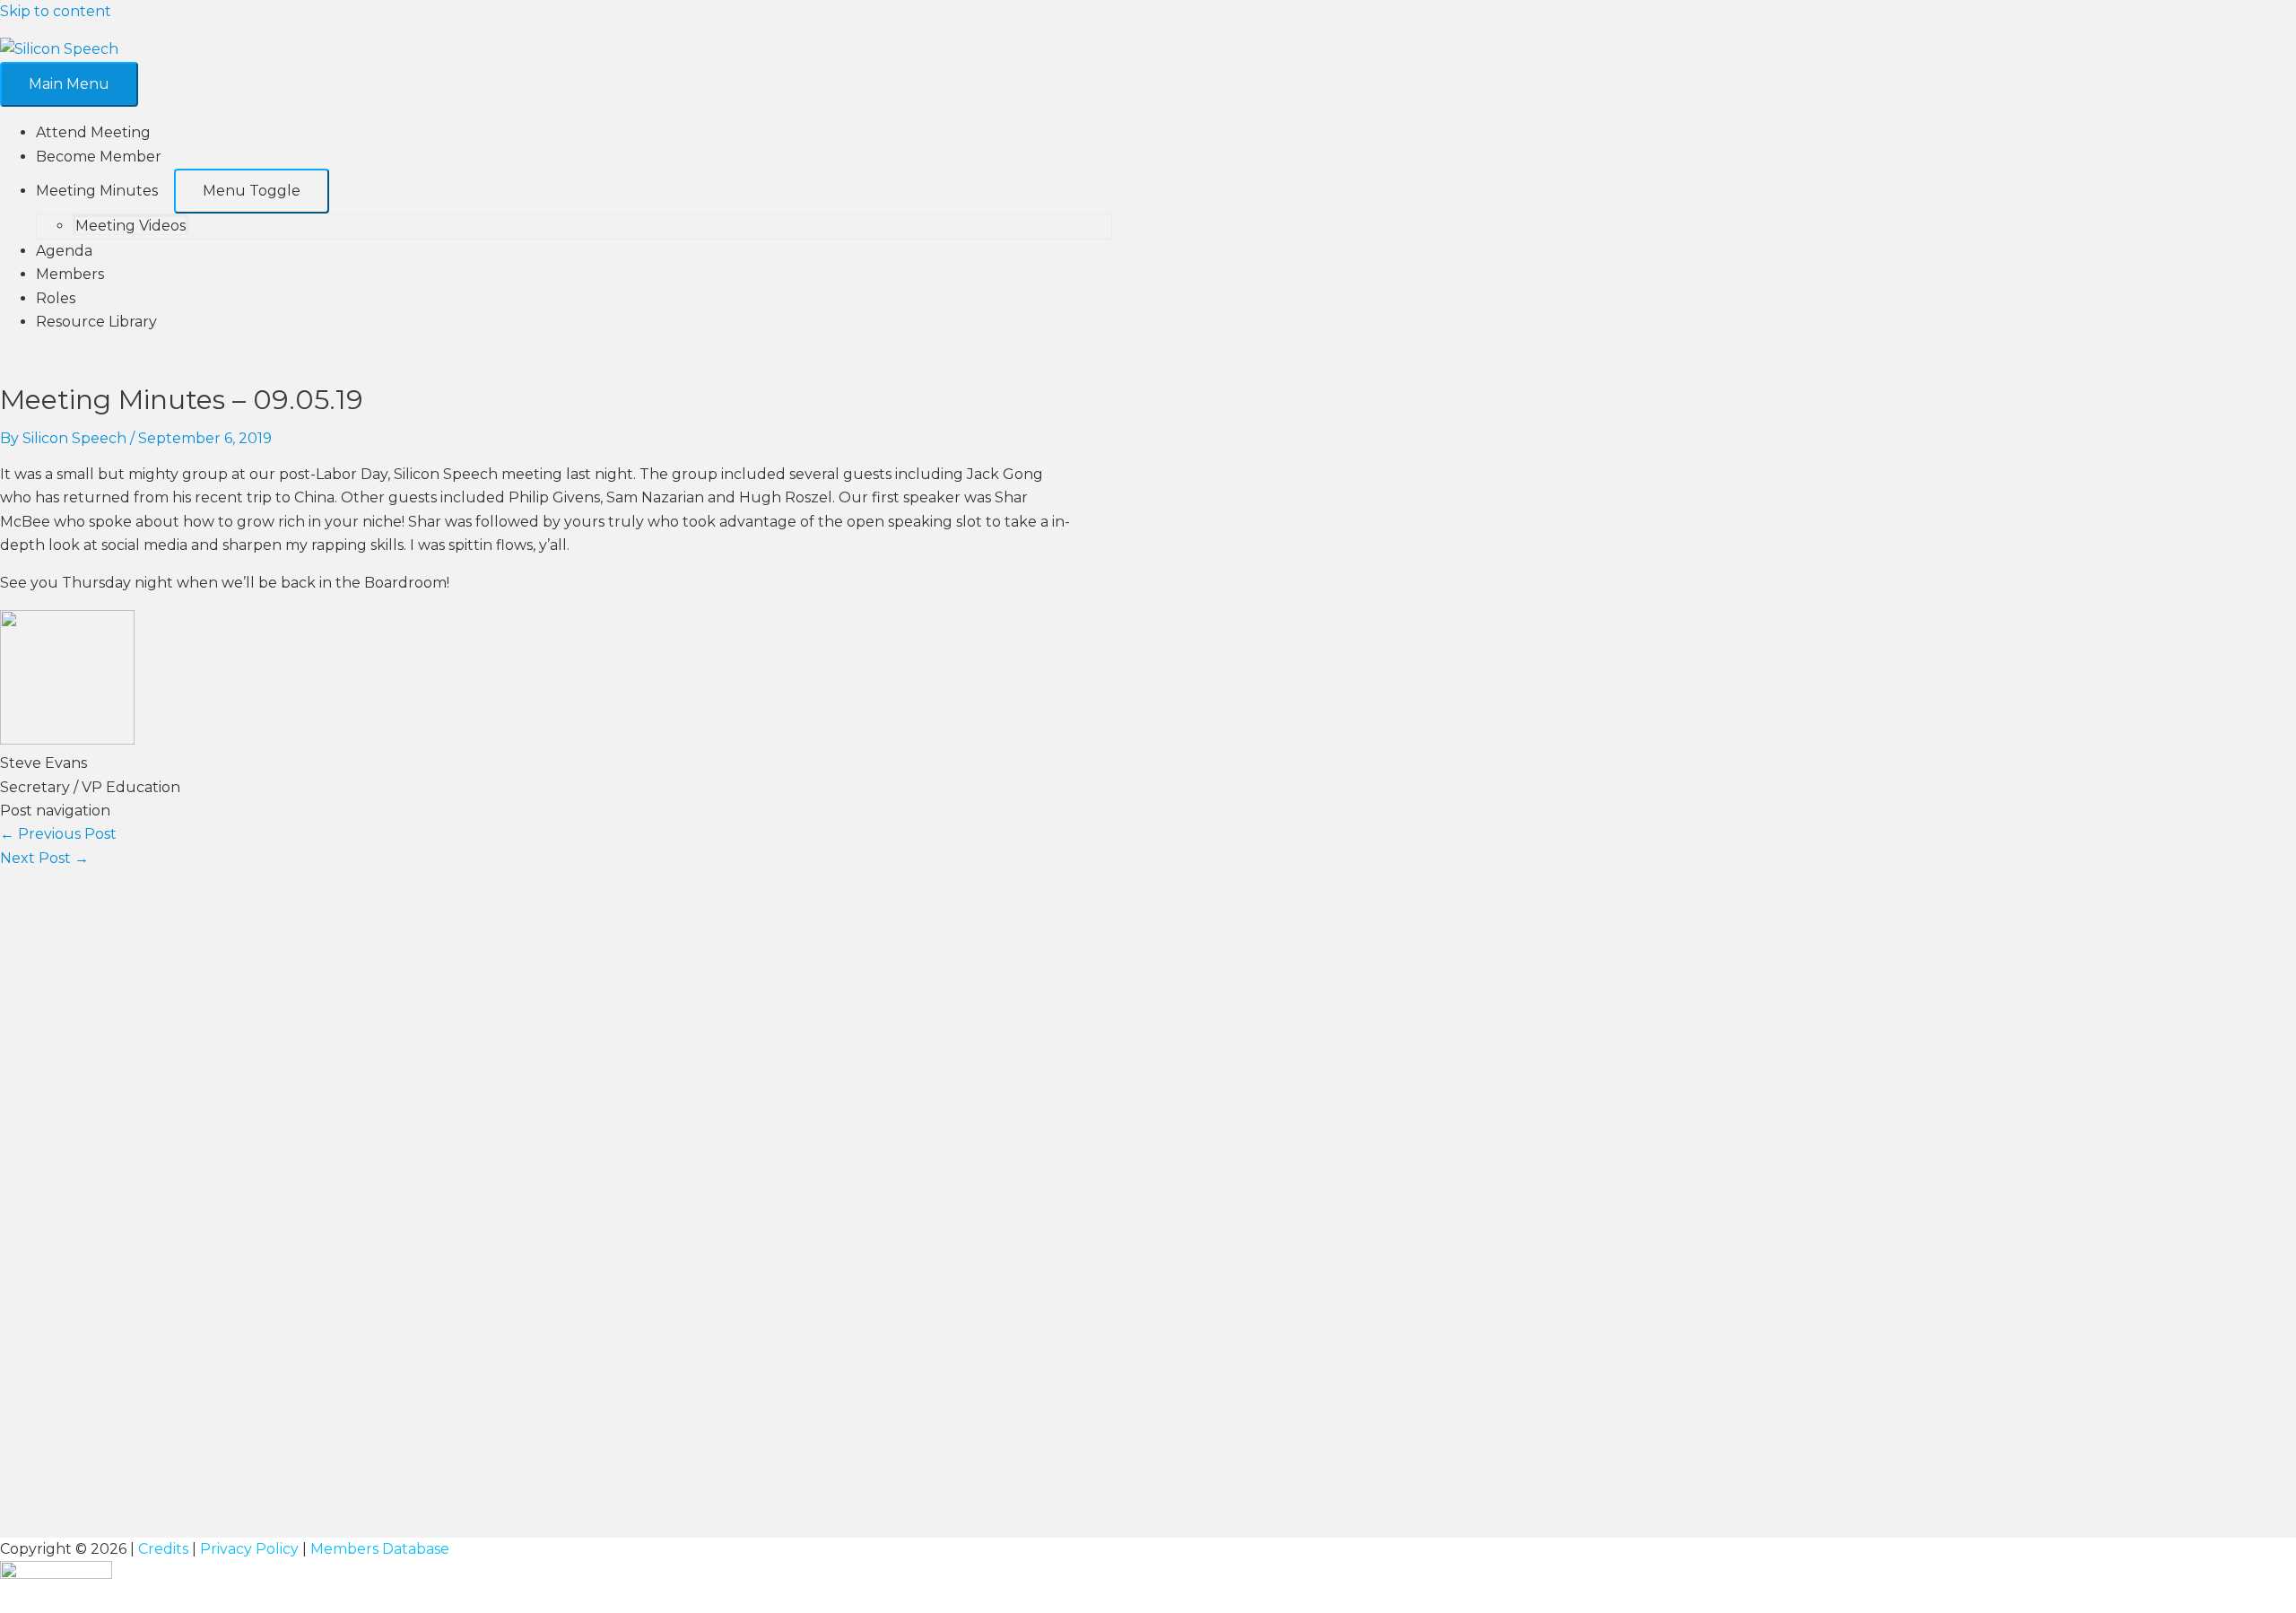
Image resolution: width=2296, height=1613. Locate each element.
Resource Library (96, 322)
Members (70, 274)
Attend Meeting (93, 132)
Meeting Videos (130, 226)
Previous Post (58, 834)
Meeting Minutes (97, 191)
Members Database (380, 1549)
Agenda (64, 251)
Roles (56, 298)
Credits (163, 1549)
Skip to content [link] (56, 11)
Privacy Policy (249, 1549)
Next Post (44, 858)
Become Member (99, 157)
